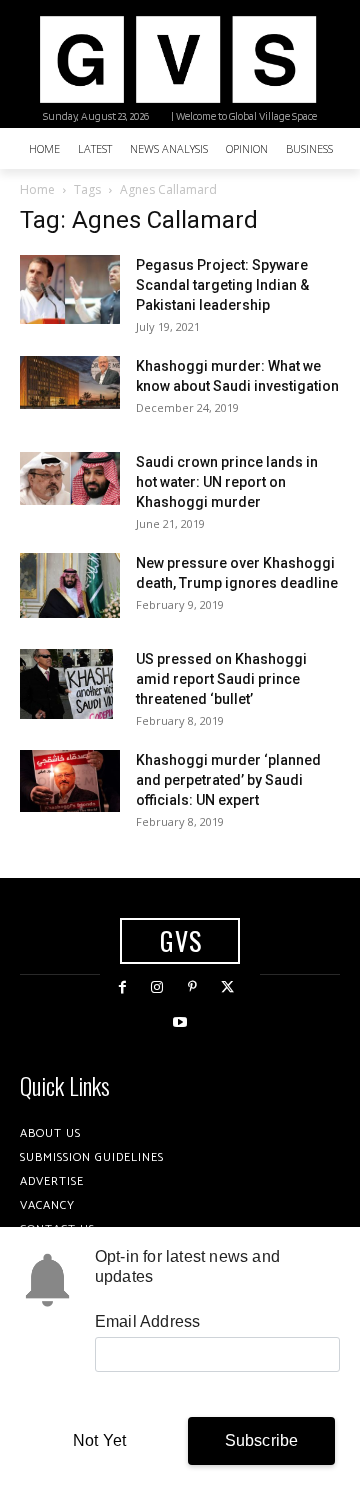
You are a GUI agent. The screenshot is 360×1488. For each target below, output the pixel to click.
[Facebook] (122, 987)
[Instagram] (157, 987)
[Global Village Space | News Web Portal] (177, 59)
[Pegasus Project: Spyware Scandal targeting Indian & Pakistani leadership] (70, 289)
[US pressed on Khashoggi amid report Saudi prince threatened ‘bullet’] (66, 684)
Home (37, 189)
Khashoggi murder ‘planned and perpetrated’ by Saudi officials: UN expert (228, 780)
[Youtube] (179, 1022)
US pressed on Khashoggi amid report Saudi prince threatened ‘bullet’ (221, 679)
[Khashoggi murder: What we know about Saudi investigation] (70, 382)
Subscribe (262, 1440)
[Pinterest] (192, 987)
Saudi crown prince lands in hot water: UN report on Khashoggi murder (227, 482)
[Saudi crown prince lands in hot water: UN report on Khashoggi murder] (70, 478)
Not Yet (99, 1440)
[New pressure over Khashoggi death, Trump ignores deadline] (70, 585)
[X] (227, 987)
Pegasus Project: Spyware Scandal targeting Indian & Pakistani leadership (222, 285)
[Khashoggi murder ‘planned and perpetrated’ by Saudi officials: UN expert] (70, 781)
